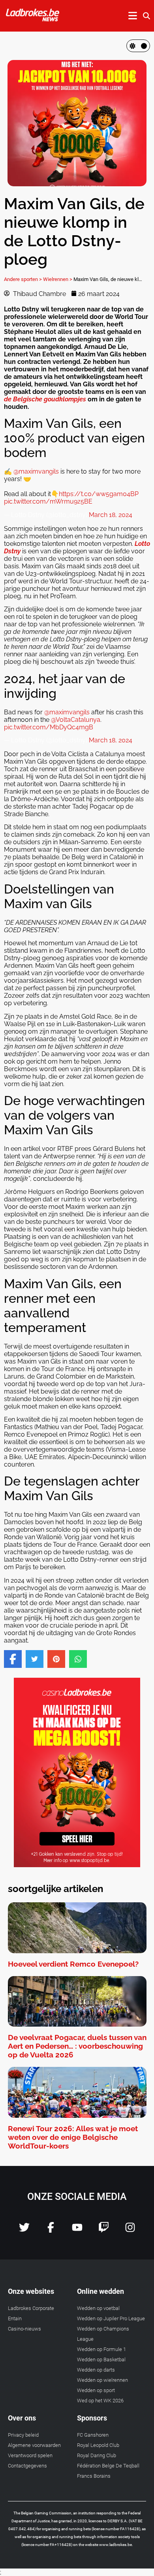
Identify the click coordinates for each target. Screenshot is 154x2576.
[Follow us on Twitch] (104, 2230)
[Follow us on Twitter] (24, 2230)
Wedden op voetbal (98, 2308)
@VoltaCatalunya (76, 720)
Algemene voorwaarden (34, 2445)
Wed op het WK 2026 (100, 2401)
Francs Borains (94, 2476)
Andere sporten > (23, 279)
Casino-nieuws (24, 2329)
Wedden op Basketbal (101, 2360)
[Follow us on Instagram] (130, 2230)
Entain (15, 2318)
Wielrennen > (58, 279)
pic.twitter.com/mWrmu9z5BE (48, 501)
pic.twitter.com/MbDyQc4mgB (49, 727)
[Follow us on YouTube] (77, 2230)
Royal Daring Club (97, 2455)
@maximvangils (36, 471)
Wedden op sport (96, 2390)
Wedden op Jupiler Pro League (111, 2318)
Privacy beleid (23, 2435)
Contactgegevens (27, 2466)
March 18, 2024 (111, 515)
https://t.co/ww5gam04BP (99, 494)
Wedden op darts (96, 2370)
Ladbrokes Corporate (31, 2308)
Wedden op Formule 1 (101, 2349)
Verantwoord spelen (30, 2455)
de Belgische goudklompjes (45, 399)
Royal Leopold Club (98, 2445)
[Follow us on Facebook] (51, 2230)
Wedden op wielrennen (102, 2380)
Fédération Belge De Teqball (108, 2466)
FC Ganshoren (93, 2435)
